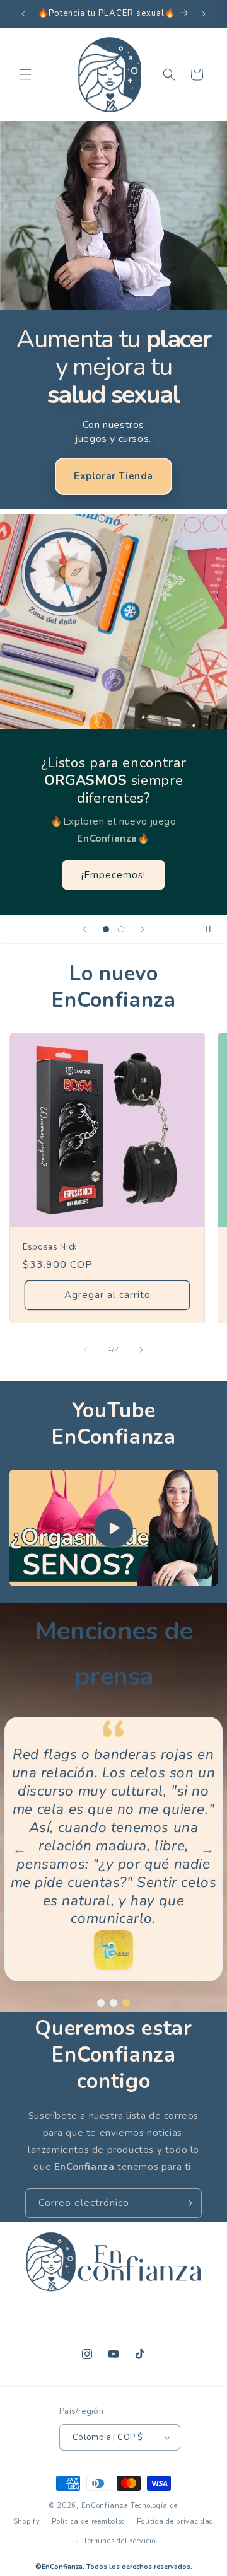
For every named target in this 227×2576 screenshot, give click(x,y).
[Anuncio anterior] (23, 14)
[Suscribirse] (187, 2203)
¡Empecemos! (113, 874)
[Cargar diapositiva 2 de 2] (121, 929)
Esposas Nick (50, 1247)
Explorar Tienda (113, 476)
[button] (25, 74)
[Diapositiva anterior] (84, 929)
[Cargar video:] (113, 1528)
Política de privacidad (175, 2521)
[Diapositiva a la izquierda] (86, 1350)
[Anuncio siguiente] (204, 14)
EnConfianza (105, 2506)
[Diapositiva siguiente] (143, 929)
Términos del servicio (119, 2541)
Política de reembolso (88, 2521)
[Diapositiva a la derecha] (141, 1350)
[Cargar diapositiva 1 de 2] (106, 929)
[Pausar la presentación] (213, 929)
